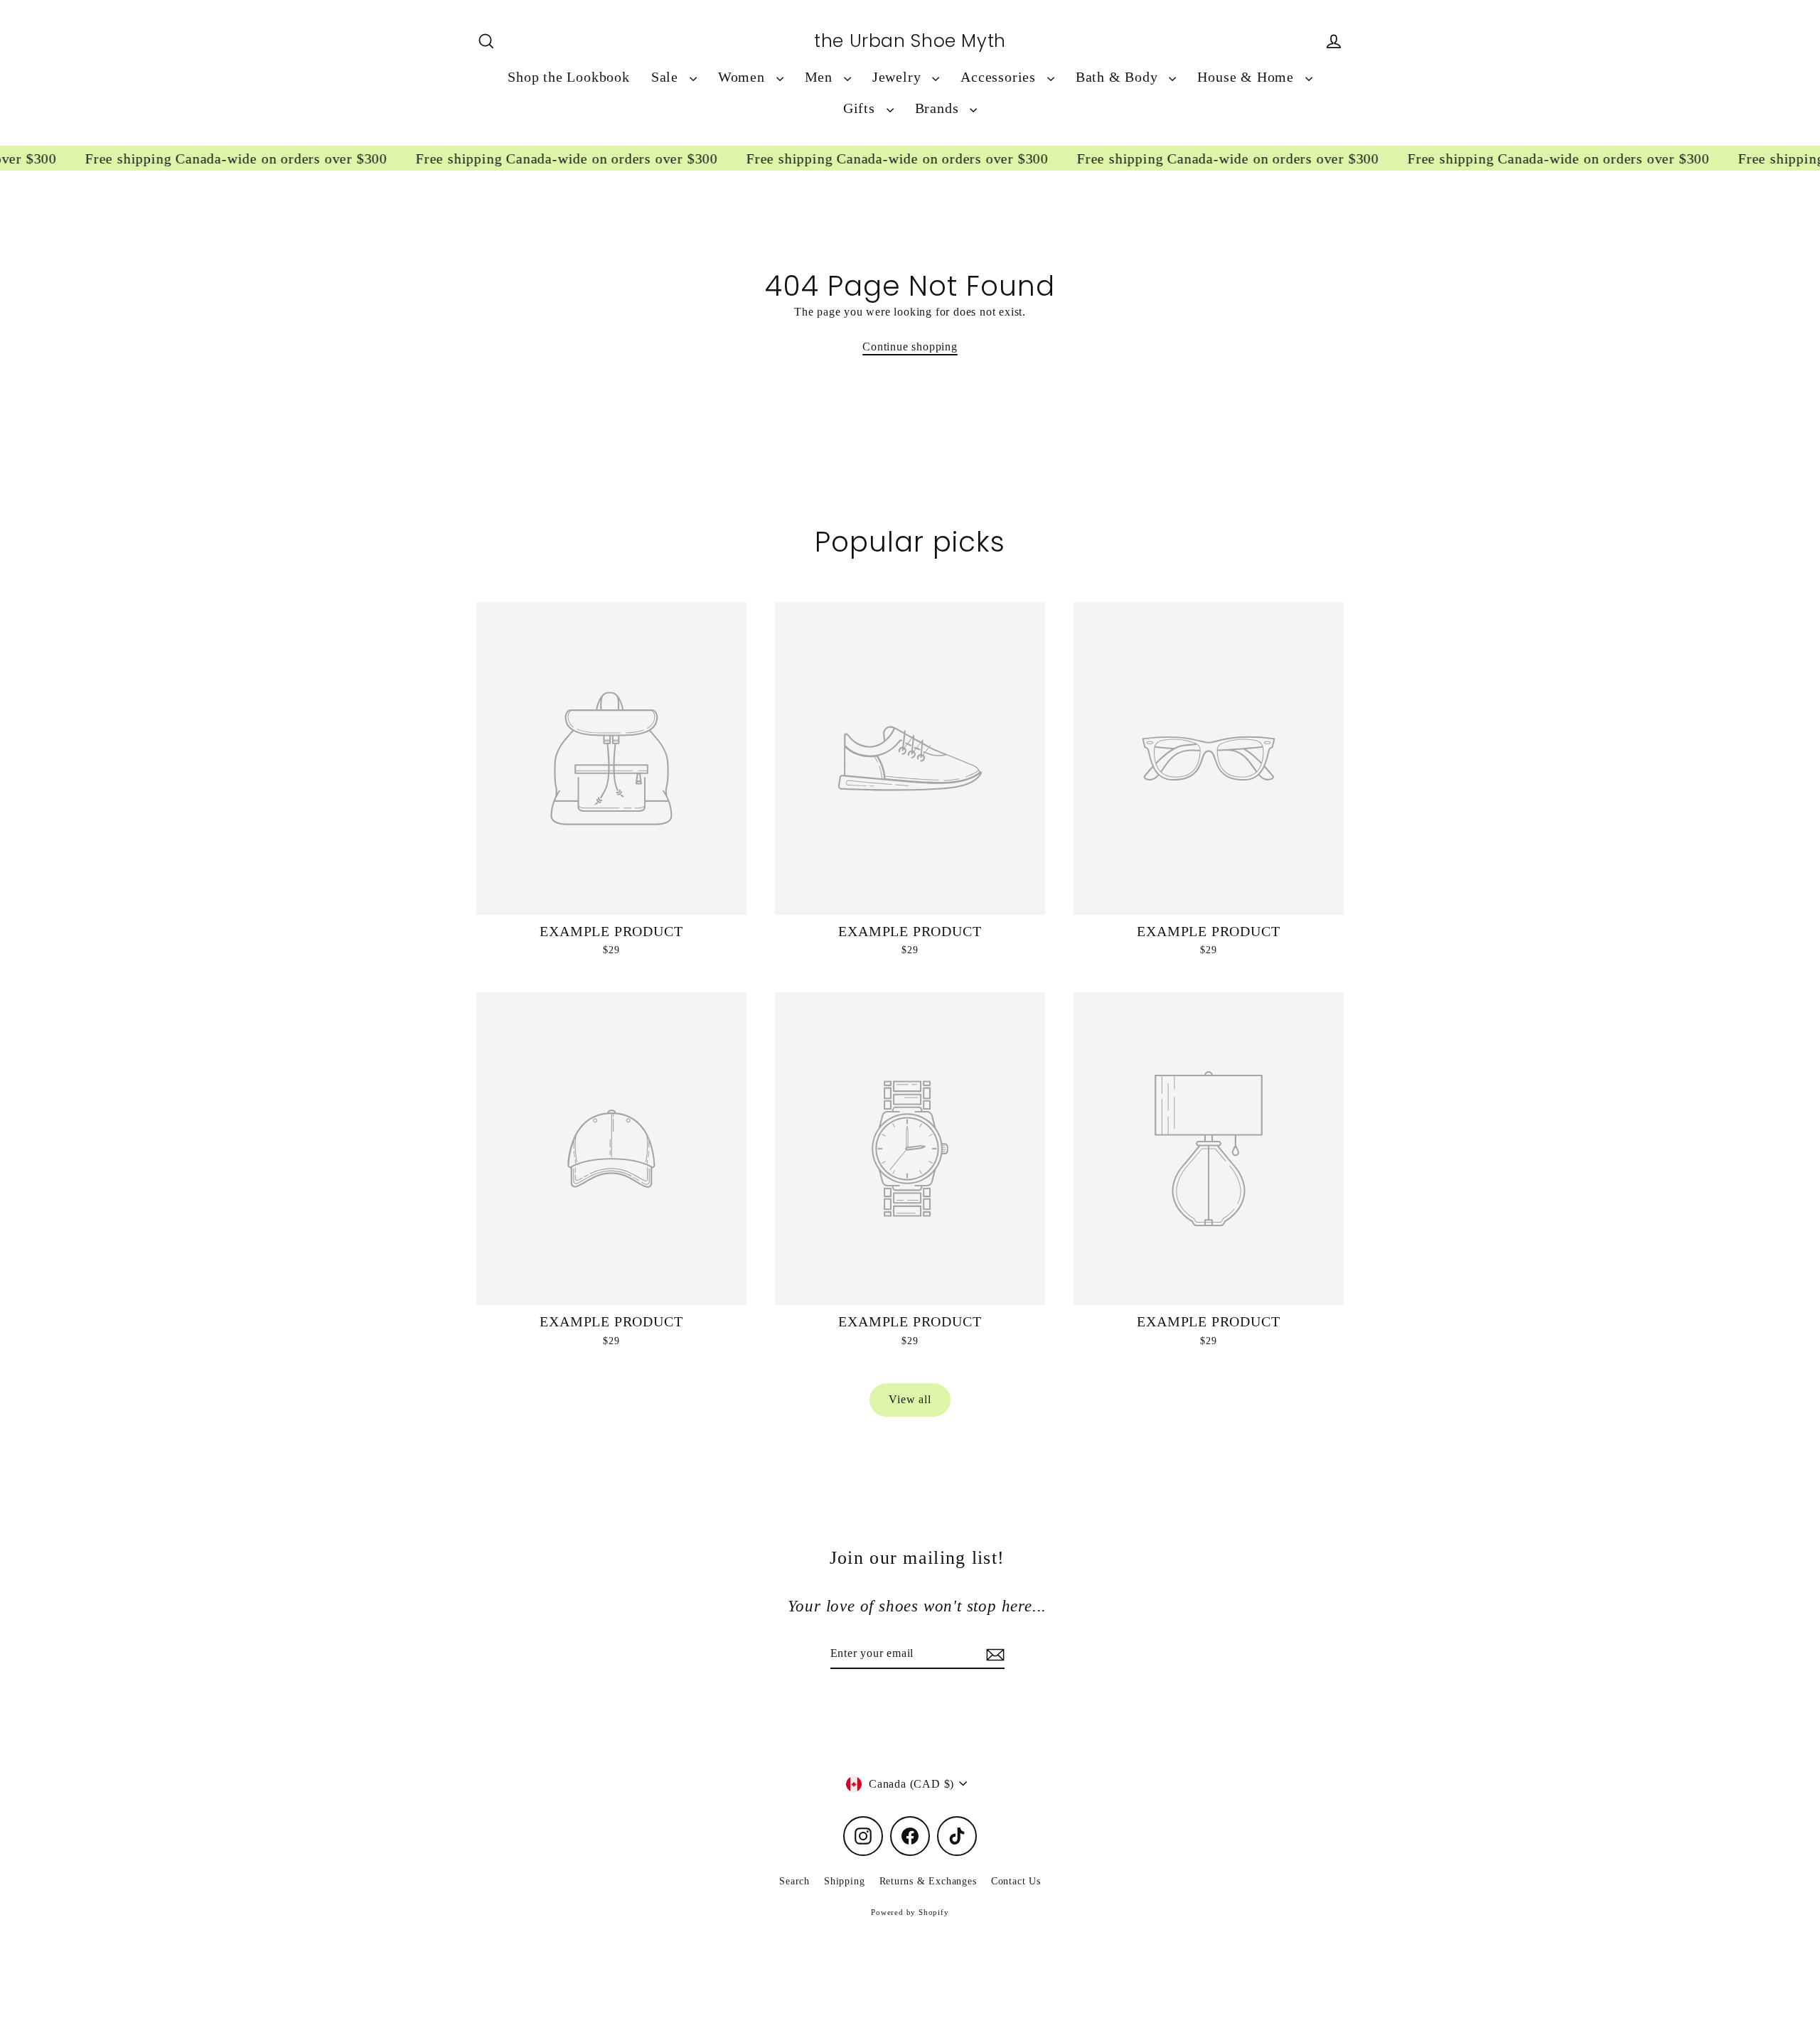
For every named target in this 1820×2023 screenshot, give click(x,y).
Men (821, 77)
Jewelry (899, 77)
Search (794, 1881)
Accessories (1000, 77)
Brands (939, 108)
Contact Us (1016, 1881)
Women (744, 77)
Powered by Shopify (910, 1912)
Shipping (844, 1881)
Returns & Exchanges (928, 1881)
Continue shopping (910, 347)
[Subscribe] (993, 1654)
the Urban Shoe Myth (910, 41)
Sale (667, 77)
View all (910, 1399)
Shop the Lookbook (569, 77)
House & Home (1247, 77)
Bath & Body (1119, 77)
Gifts (861, 108)
